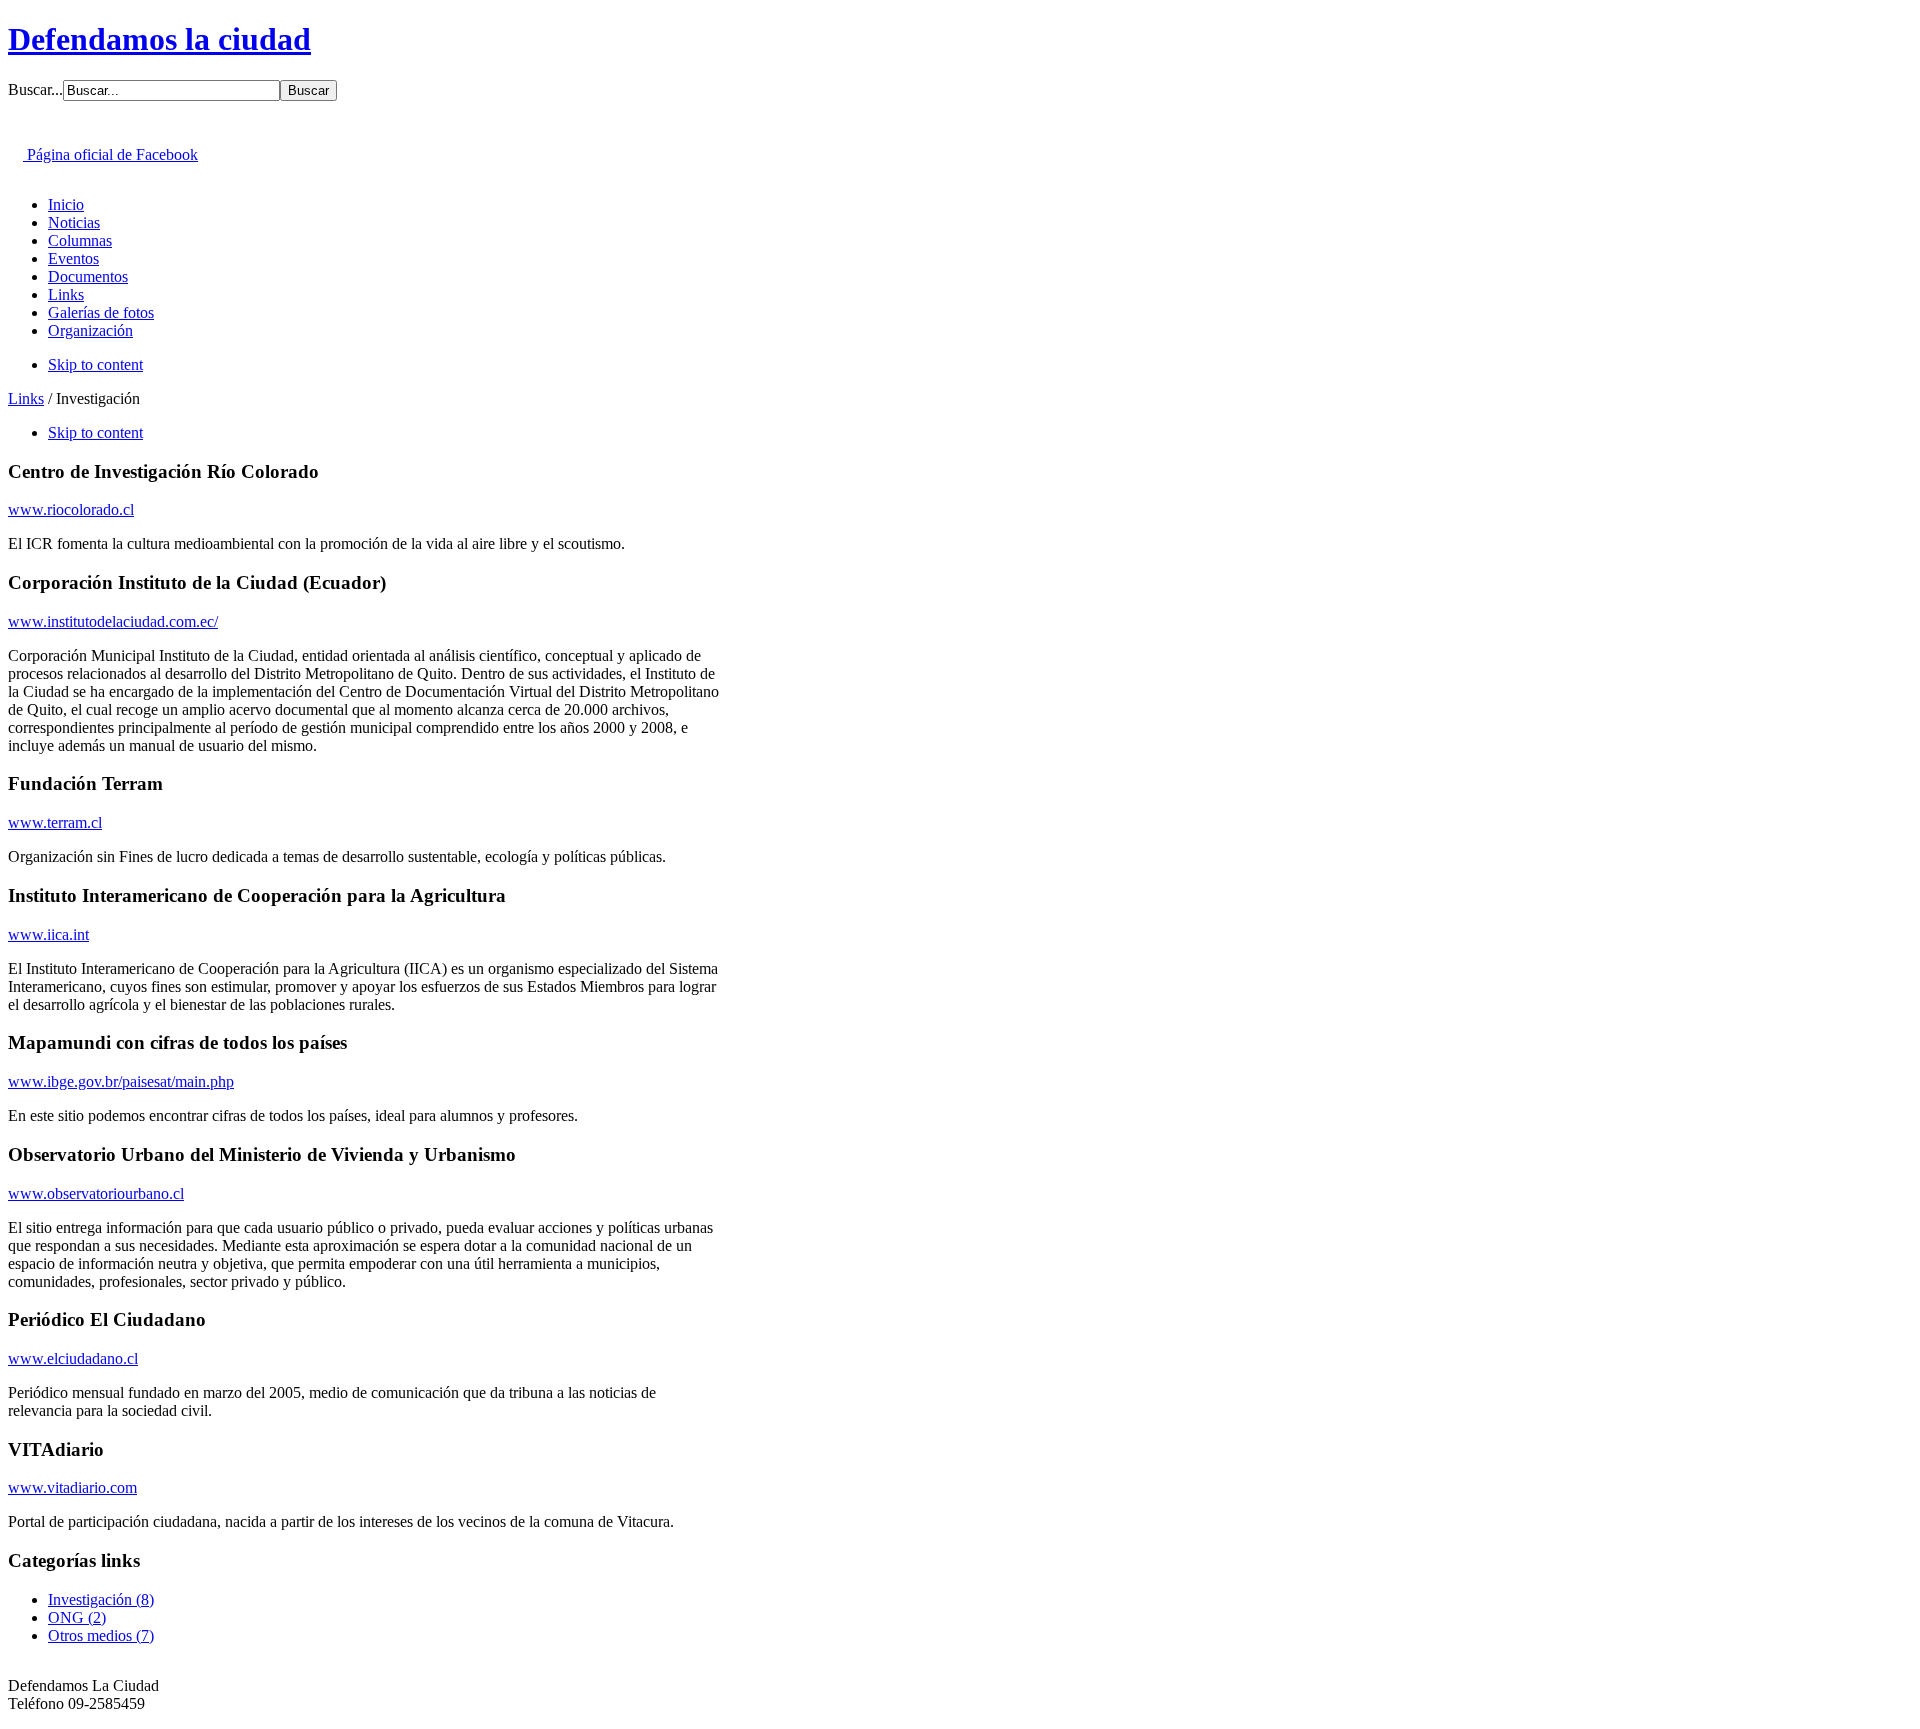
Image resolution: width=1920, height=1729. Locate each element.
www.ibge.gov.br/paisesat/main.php (121, 1081)
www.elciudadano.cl (73, 1358)
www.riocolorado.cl (71, 509)
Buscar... (35, 89)
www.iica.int (48, 934)
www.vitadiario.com (72, 1487)
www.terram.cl (55, 822)
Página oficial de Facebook (110, 154)
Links (26, 398)
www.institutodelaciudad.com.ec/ (113, 621)
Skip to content (95, 364)
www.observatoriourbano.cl (96, 1193)
